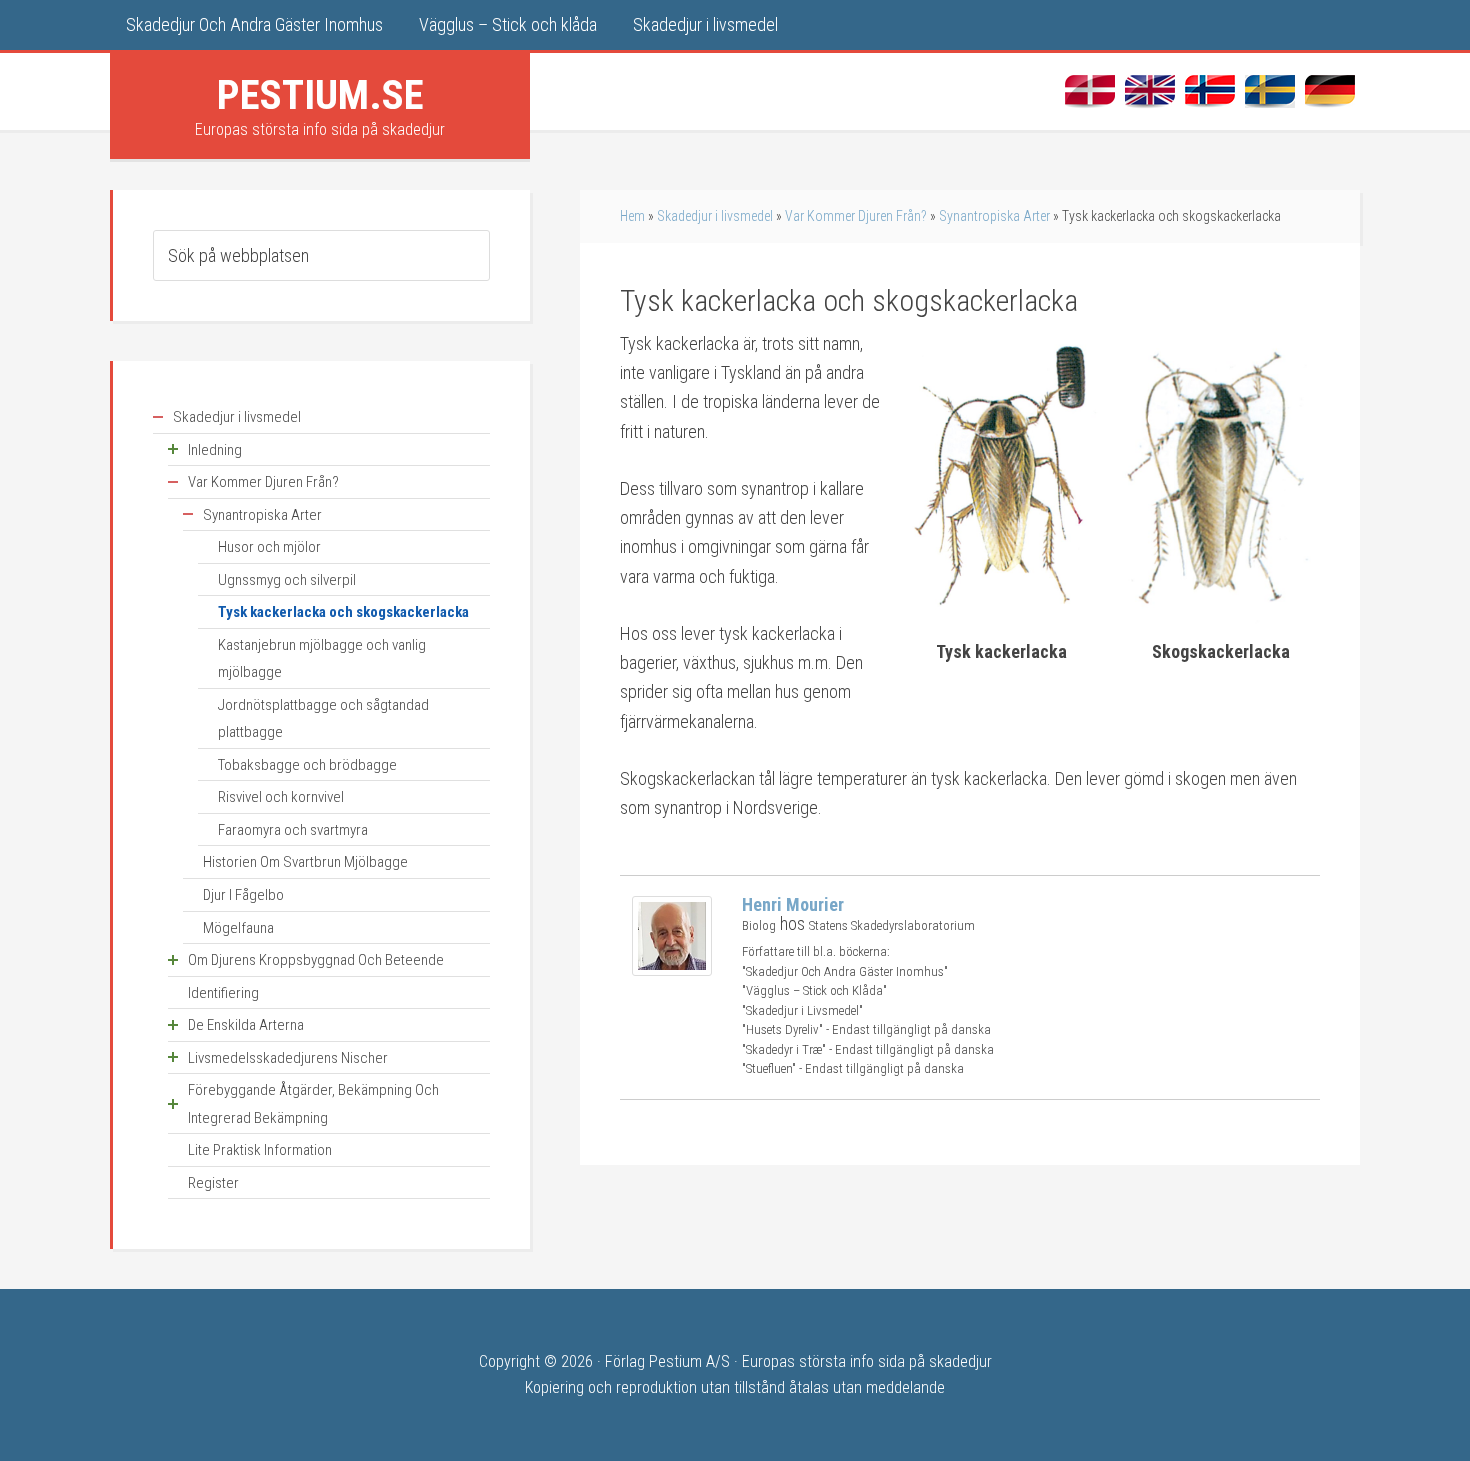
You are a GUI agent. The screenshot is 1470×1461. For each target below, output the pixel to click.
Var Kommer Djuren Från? (856, 216)
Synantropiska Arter (994, 216)
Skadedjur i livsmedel (715, 216)
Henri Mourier (793, 904)
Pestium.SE (320, 95)
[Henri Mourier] (672, 969)
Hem (632, 216)
